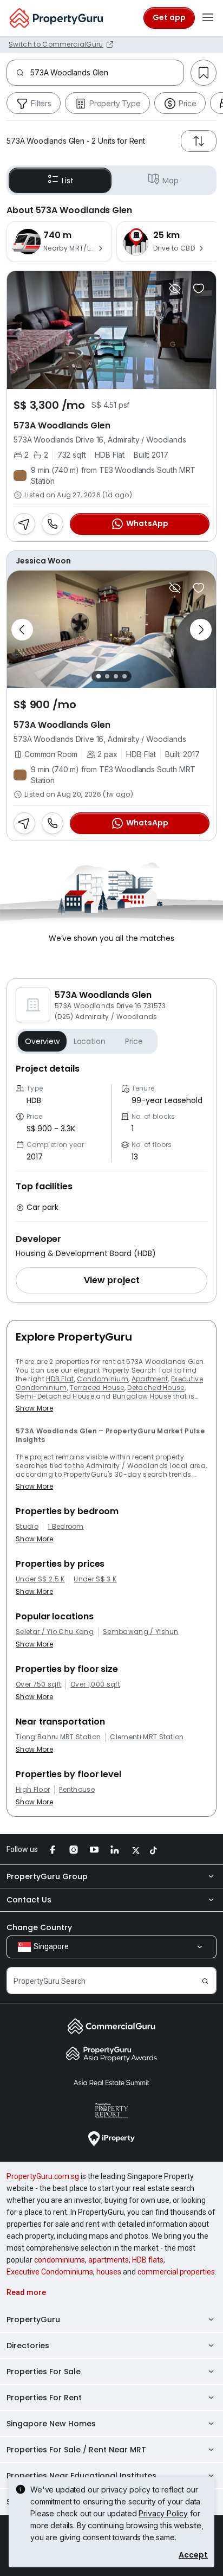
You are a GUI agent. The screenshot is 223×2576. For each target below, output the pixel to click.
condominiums (60, 2260)
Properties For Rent (44, 2398)
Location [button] (90, 1041)
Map (170, 181)
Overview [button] (42, 1041)
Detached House (156, 1388)
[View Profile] (111, 561)
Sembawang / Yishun (141, 1632)
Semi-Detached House (55, 1396)
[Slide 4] (124, 676)
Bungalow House (142, 1396)
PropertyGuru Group (47, 1876)
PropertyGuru (33, 2319)
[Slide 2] (107, 676)
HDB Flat (60, 1379)
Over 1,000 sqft (95, 1684)
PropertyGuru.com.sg (43, 2176)
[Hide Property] (175, 289)
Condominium (103, 1379)
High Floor (33, 1790)
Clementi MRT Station (147, 1737)
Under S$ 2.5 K (40, 1579)
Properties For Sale (44, 2372)
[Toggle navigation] (208, 18)
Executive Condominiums (50, 2272)
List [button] (67, 181)
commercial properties (176, 2272)
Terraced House (97, 1388)
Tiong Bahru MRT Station (58, 1737)
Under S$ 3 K (95, 1579)
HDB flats (148, 2260)
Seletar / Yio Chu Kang (55, 1632)
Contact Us (29, 1900)
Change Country (39, 1927)
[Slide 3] (116, 676)
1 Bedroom (66, 1527)
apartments (109, 2260)
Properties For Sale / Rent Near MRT (76, 2450)
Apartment (150, 1379)
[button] (111, 1280)
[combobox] (107, 73)
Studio (27, 1527)
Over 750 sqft (38, 1684)
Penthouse (77, 1790)
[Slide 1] (99, 676)
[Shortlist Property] (199, 289)
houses (109, 2272)
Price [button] (134, 1041)
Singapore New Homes (51, 2424)
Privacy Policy (163, 2513)
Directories (28, 2346)
